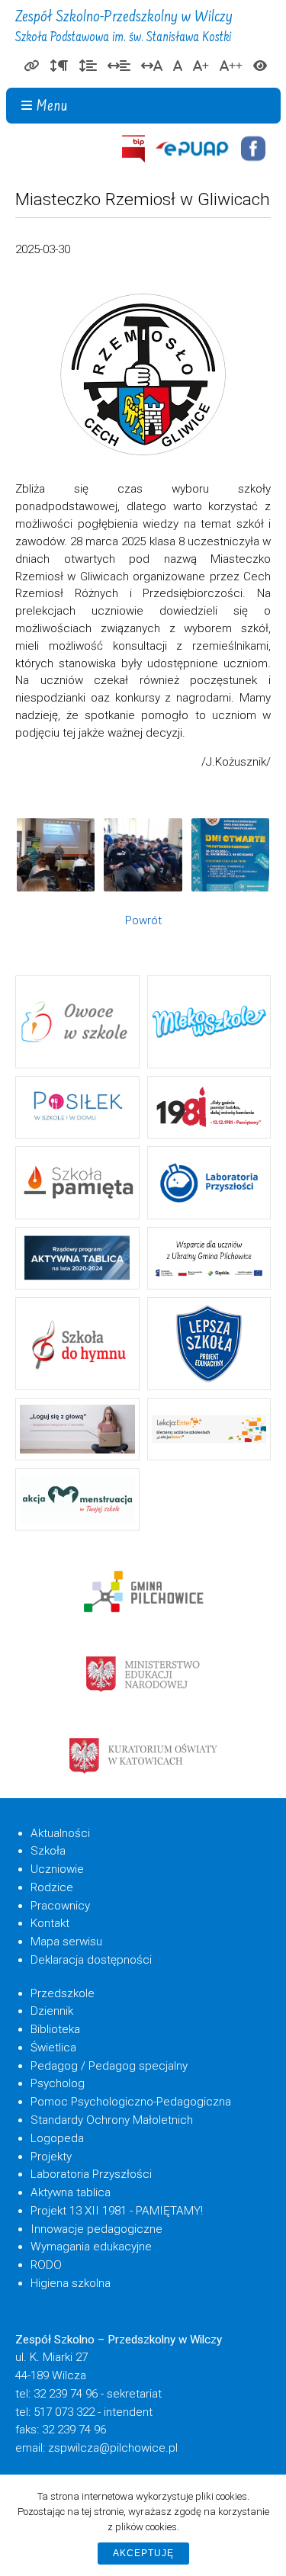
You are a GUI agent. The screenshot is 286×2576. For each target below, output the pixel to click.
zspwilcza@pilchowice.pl (113, 2448)
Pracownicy (60, 1906)
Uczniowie (57, 1869)
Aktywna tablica (71, 2192)
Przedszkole (63, 1993)
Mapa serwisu (66, 1942)
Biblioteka (55, 2029)
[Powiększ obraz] (56, 855)
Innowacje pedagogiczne (96, 2229)
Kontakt (50, 1923)
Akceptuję (143, 2553)
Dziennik (52, 2011)
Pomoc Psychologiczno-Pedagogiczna (131, 2102)
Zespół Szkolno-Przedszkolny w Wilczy (124, 27)
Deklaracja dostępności (91, 1960)
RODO (46, 2265)
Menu (52, 107)
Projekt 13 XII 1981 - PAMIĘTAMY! (117, 2211)
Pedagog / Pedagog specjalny (109, 2066)
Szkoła (48, 1851)
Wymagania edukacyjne (91, 2247)
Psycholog (58, 2083)
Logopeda (57, 2138)
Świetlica (53, 2048)
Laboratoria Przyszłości (91, 2174)
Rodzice (52, 1887)
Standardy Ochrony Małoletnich (112, 2120)
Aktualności (60, 1833)
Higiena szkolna (71, 2283)
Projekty (51, 2157)
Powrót (143, 920)
